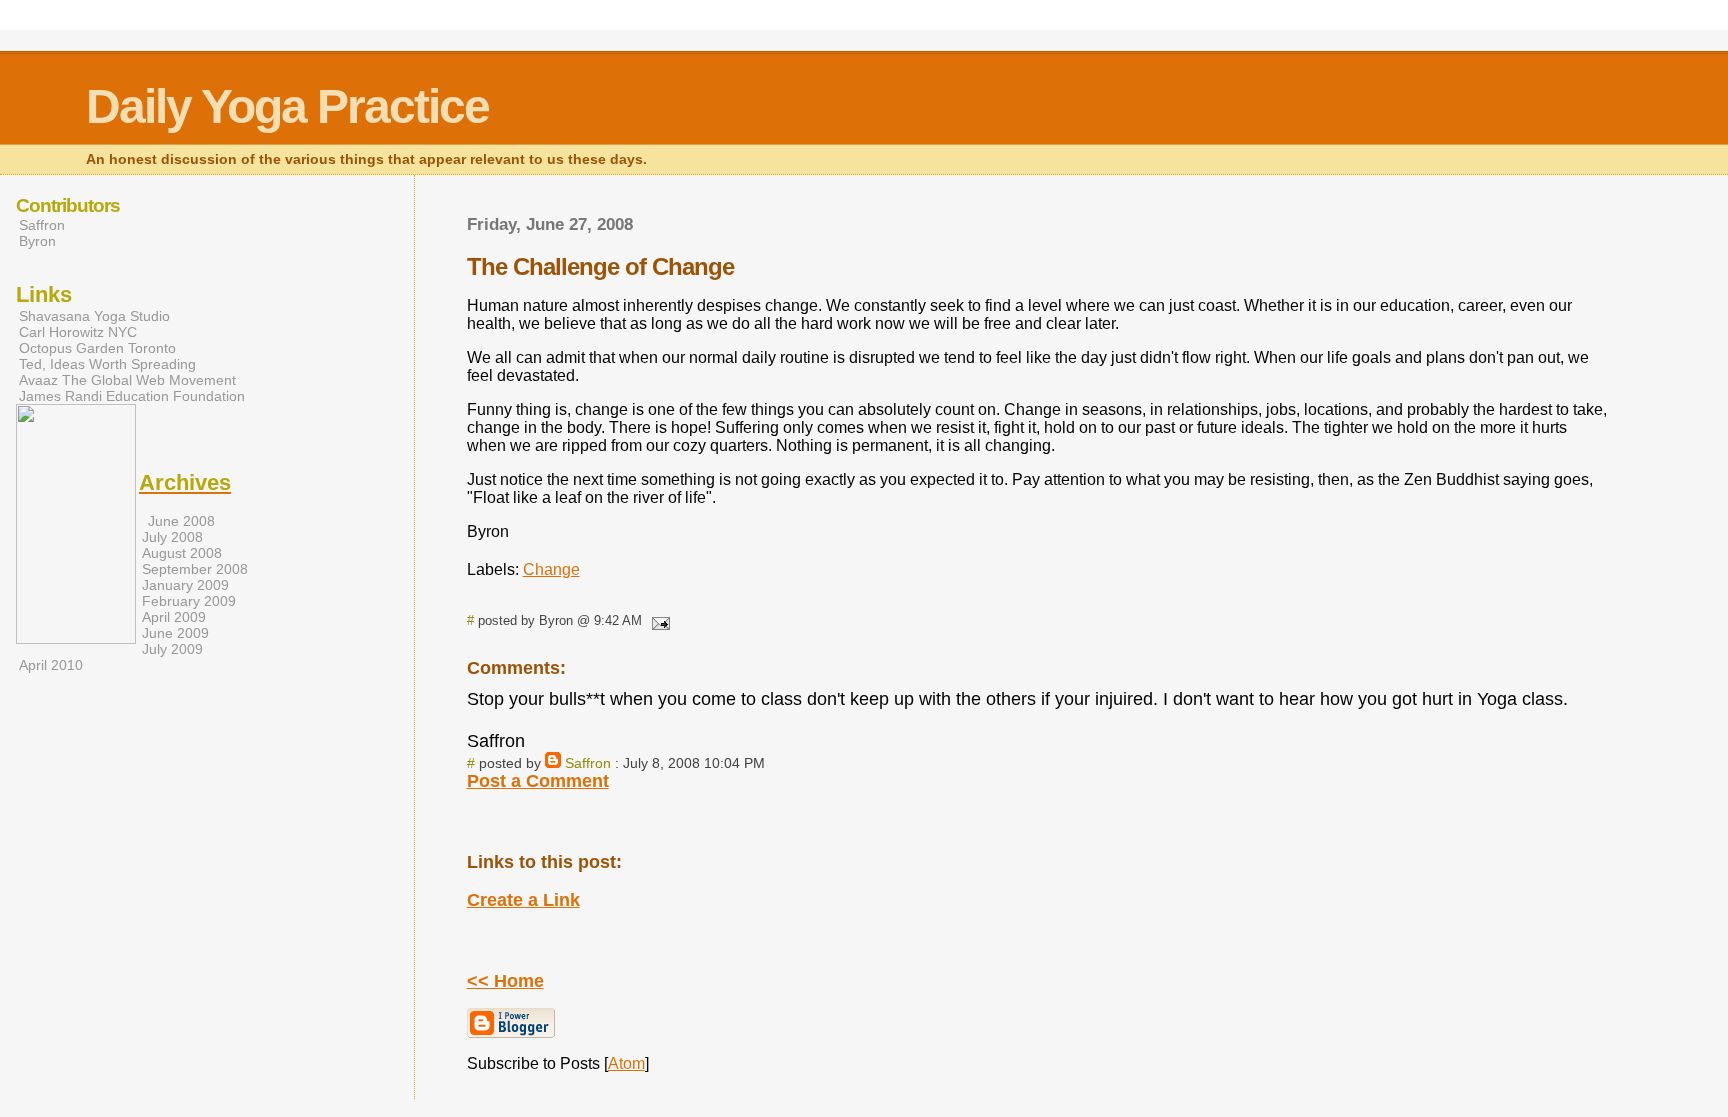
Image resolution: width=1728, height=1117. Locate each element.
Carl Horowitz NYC (78, 332)
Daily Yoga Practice (287, 106)
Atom (626, 1063)
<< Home (505, 981)
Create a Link (523, 900)
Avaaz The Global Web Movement (127, 380)
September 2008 (195, 569)
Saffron (588, 763)
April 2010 (51, 665)
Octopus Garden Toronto (97, 348)
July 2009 (172, 649)
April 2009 (174, 617)
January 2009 (185, 585)
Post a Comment (538, 781)
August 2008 (182, 553)
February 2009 (189, 601)
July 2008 (172, 537)
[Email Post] (658, 620)
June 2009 (175, 633)
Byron (37, 241)
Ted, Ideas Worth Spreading (107, 364)
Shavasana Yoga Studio (94, 316)
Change (551, 569)
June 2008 (181, 521)
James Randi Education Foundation (132, 396)
